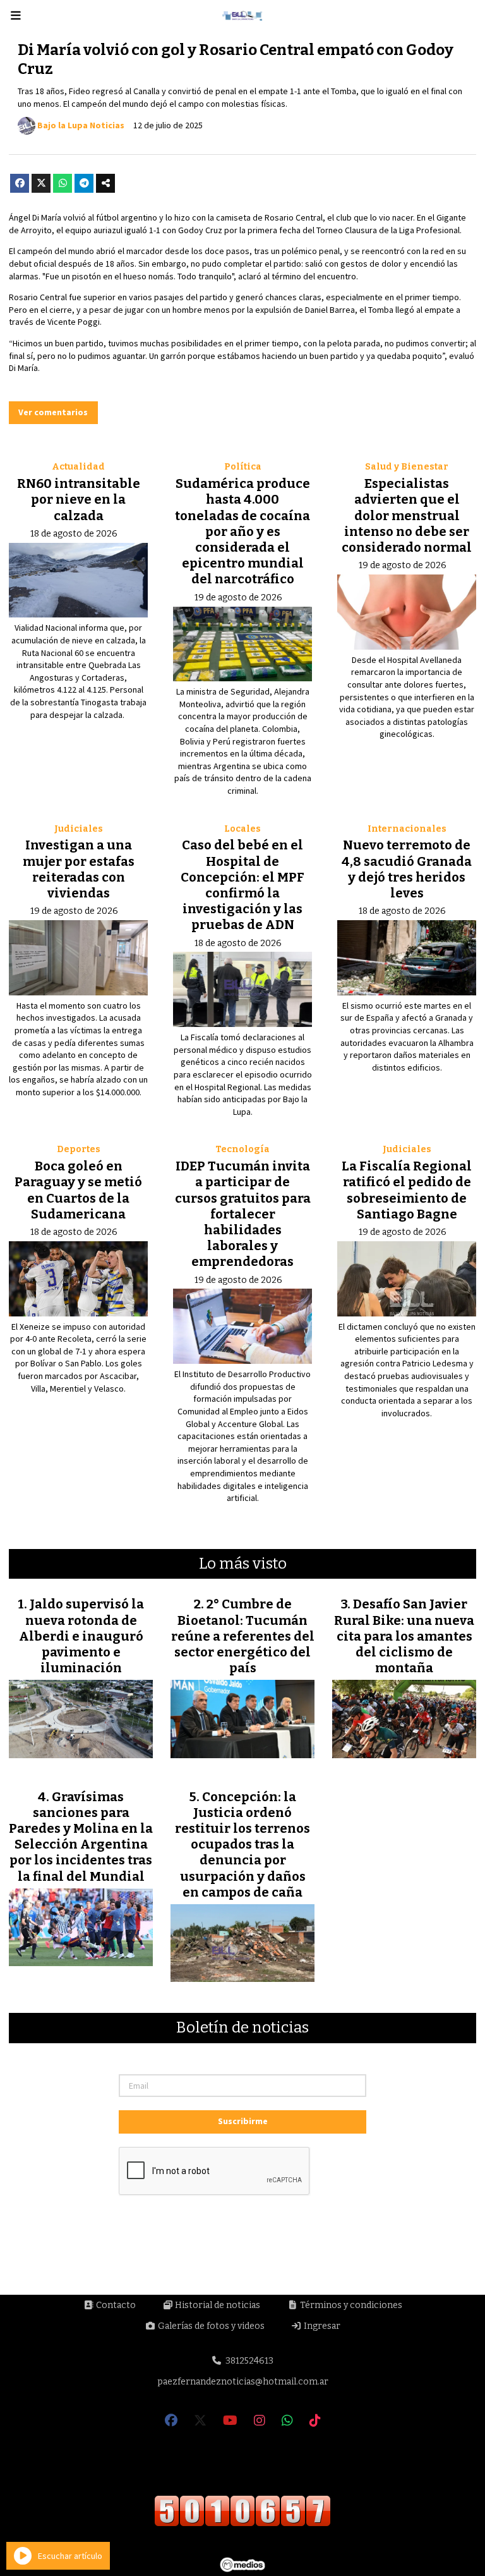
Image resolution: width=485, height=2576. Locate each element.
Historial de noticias (217, 2305)
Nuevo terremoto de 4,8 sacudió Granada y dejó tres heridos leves (407, 869)
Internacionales (407, 829)
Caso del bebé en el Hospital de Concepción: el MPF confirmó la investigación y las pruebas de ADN (242, 885)
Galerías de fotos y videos (210, 2326)
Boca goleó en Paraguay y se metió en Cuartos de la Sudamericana (78, 1190)
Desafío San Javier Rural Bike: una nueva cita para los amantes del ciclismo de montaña (404, 1636)
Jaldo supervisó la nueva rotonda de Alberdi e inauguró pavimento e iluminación (82, 1636)
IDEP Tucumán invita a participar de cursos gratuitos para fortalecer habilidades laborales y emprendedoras (243, 1214)
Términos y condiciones (350, 2305)
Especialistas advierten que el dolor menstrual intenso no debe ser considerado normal (407, 515)
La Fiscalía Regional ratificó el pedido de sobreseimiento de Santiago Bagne (407, 1190)
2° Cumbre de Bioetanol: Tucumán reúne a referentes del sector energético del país (243, 1636)
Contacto (115, 2305)
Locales (242, 829)
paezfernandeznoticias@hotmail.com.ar (243, 2382)
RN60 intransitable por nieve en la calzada (79, 499)
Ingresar (321, 2326)
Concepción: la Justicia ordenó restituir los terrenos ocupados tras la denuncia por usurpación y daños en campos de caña (242, 1844)
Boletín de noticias (242, 2028)
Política (243, 467)
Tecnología (242, 1149)
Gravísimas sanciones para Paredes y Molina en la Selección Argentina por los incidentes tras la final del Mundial (81, 1837)
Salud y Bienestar (407, 467)
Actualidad (78, 467)
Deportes (79, 1149)
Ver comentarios (53, 412)
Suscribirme (243, 2121)
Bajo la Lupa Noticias (81, 125)
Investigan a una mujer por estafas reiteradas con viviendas (79, 869)
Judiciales (79, 829)
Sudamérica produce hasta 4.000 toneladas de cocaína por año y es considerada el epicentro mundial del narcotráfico (242, 531)
